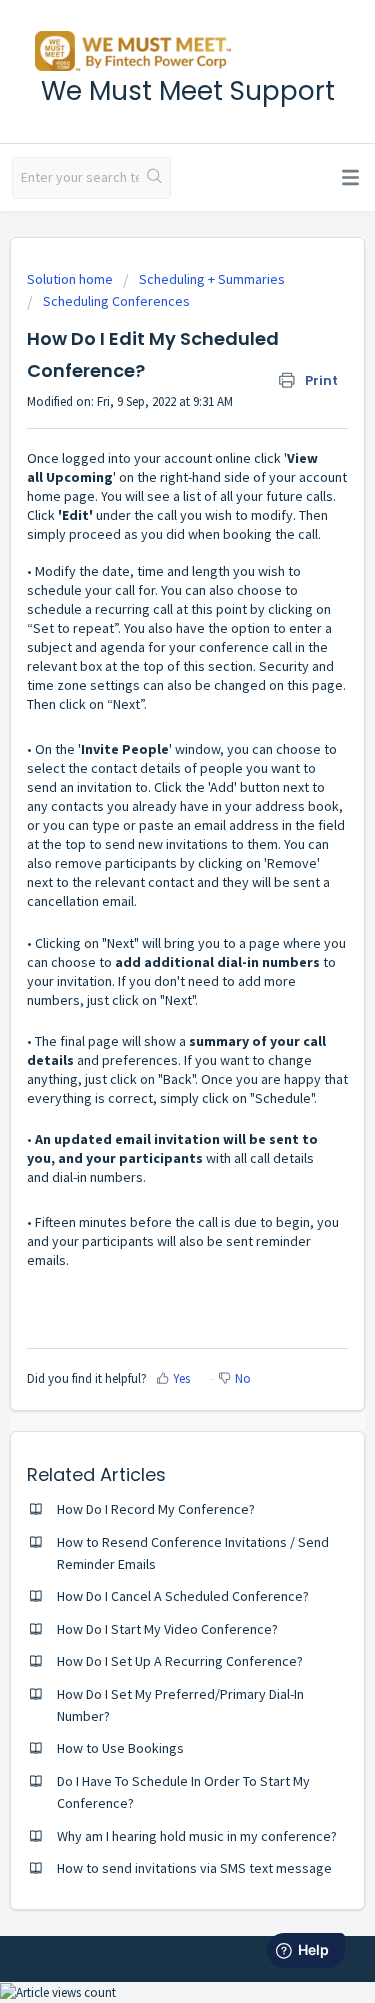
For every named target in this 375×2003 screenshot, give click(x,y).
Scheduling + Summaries (212, 279)
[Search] (154, 178)
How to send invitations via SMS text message (194, 1868)
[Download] (151, 1007)
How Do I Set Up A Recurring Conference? (180, 1661)
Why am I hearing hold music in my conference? (197, 1836)
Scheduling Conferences (116, 301)
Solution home (71, 279)
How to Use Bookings (120, 1748)
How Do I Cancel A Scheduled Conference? (183, 1596)
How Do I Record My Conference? (156, 1509)
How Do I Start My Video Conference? (167, 1629)
